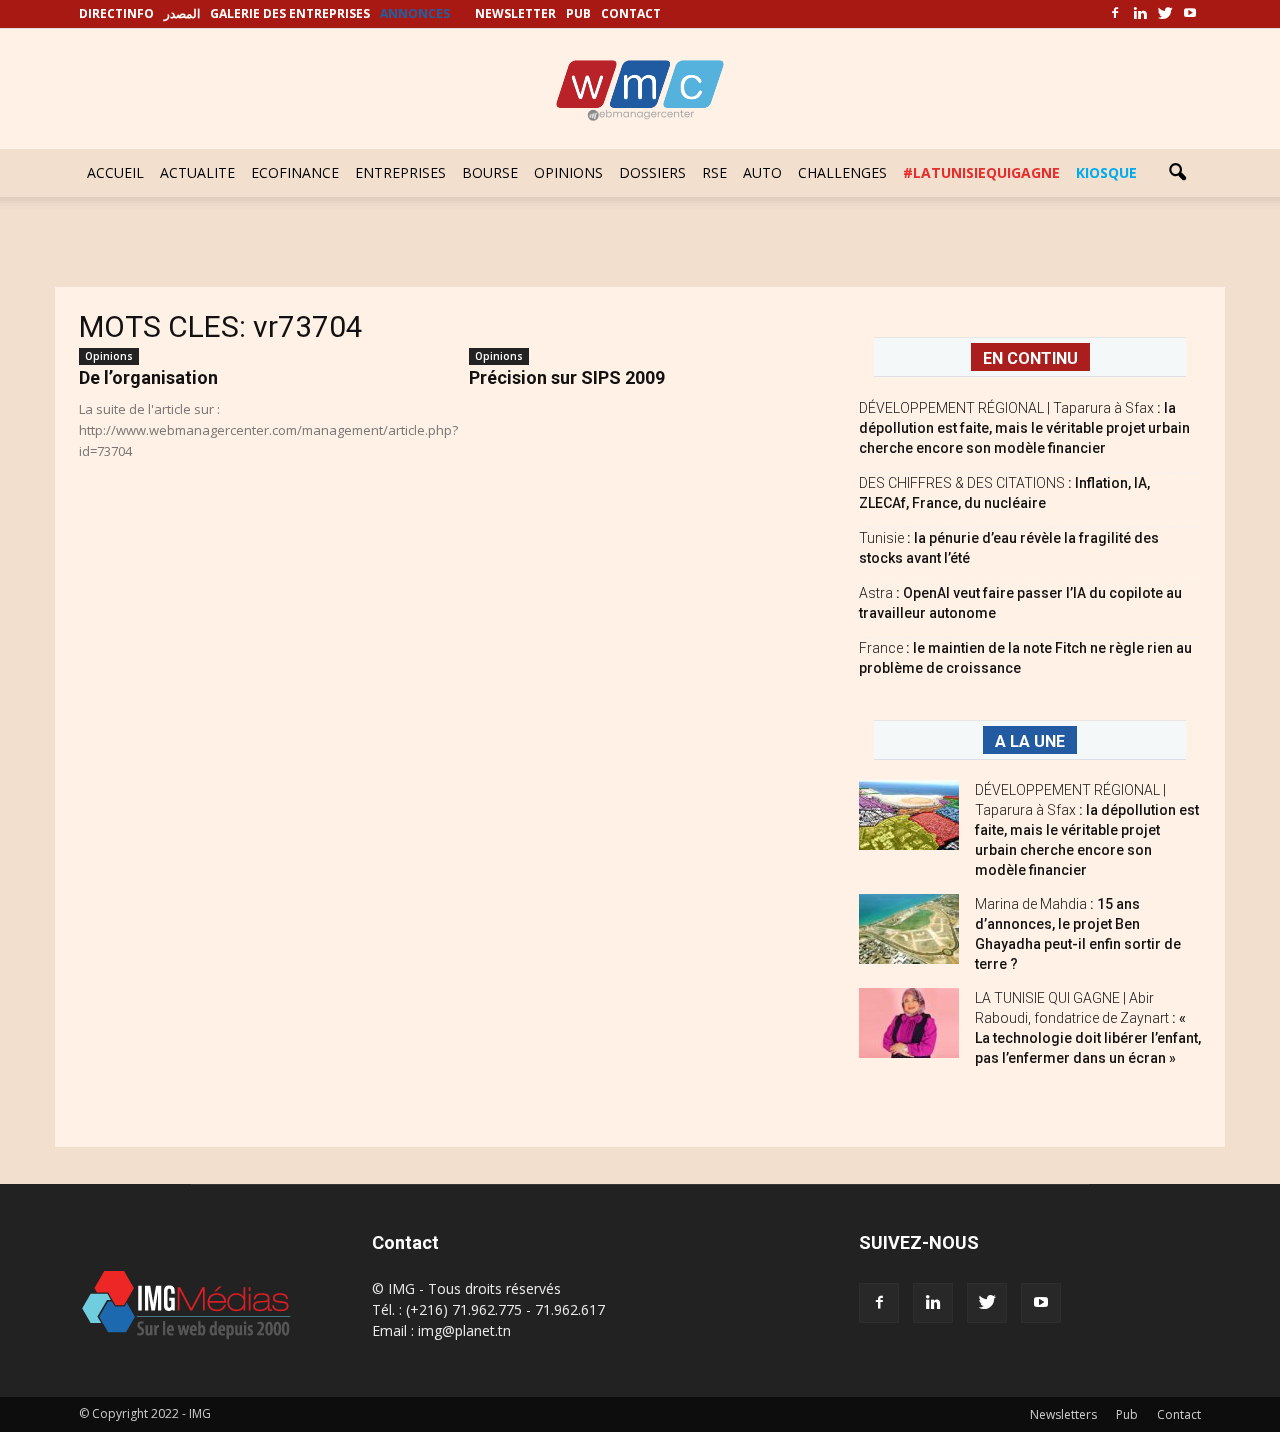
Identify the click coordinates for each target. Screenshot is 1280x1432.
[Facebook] (1115, 14)
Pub (1127, 1414)
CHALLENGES (842, 172)
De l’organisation (148, 377)
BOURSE (490, 172)
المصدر (182, 13)
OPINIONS (568, 172)
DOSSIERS (652, 172)
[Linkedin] (1140, 14)
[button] (1177, 173)
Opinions (109, 356)
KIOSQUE (1106, 172)
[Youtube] (1190, 14)
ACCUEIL (115, 172)
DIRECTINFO (116, 13)
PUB (578, 13)
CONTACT (631, 13)
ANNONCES (415, 13)
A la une (1030, 741)
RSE (714, 172)
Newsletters (1063, 1414)
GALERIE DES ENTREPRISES (290, 13)
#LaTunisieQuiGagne (981, 172)
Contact (1179, 1414)
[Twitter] (1165, 14)
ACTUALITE (197, 172)
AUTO (762, 172)
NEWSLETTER (515, 13)
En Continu (1030, 358)
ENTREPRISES (400, 172)
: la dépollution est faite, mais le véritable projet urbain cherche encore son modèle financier (1024, 428)
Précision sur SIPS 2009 (567, 377)
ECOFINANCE (295, 172)
